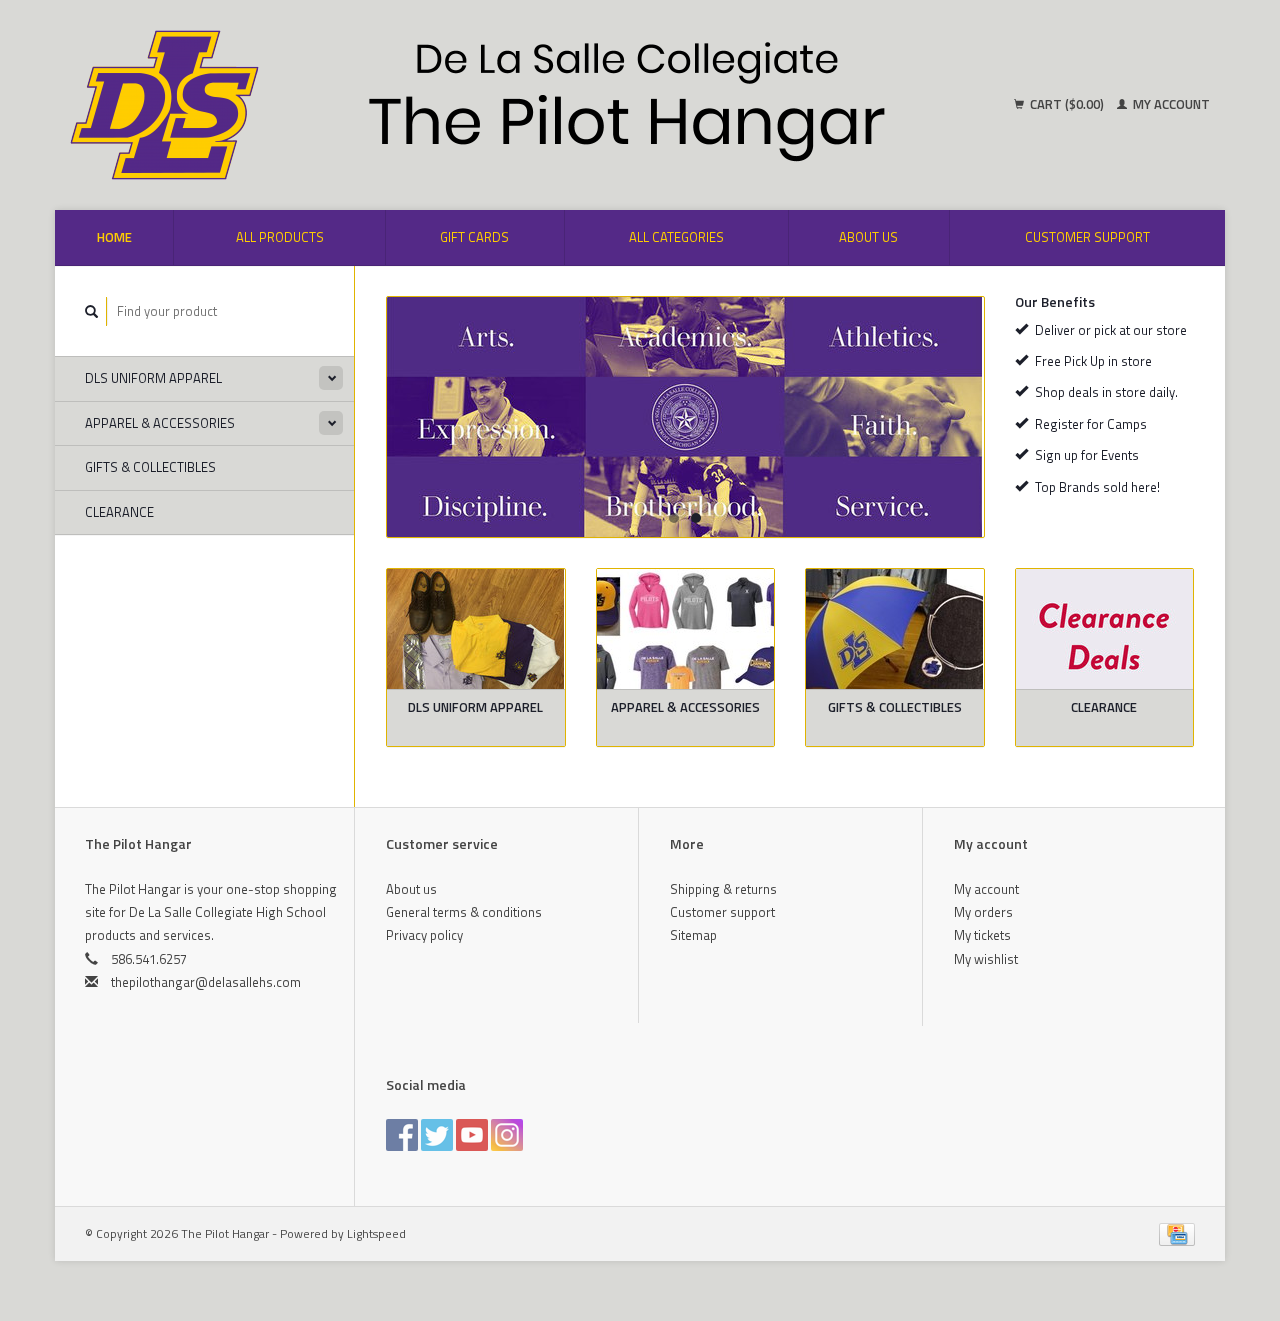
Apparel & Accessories (160, 423)
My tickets (982, 935)
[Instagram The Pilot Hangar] (507, 1135)
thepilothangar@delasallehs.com (206, 982)
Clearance (119, 512)
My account (1170, 104)
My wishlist (986, 959)
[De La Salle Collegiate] (685, 417)
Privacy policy (424, 935)
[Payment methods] (1177, 1233)
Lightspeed (376, 1234)
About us (868, 237)
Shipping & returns (723, 889)
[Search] (92, 311)
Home (114, 237)
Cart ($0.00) (1067, 104)
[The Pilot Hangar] (350, 105)
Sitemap (693, 935)
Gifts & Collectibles (150, 467)
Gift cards (474, 237)
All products (280, 237)
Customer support (1087, 237)
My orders (983, 912)
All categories (676, 237)
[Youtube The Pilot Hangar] (472, 1135)
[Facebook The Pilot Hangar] (402, 1135)
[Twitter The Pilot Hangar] (437, 1135)
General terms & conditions (464, 912)
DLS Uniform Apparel (153, 378)
